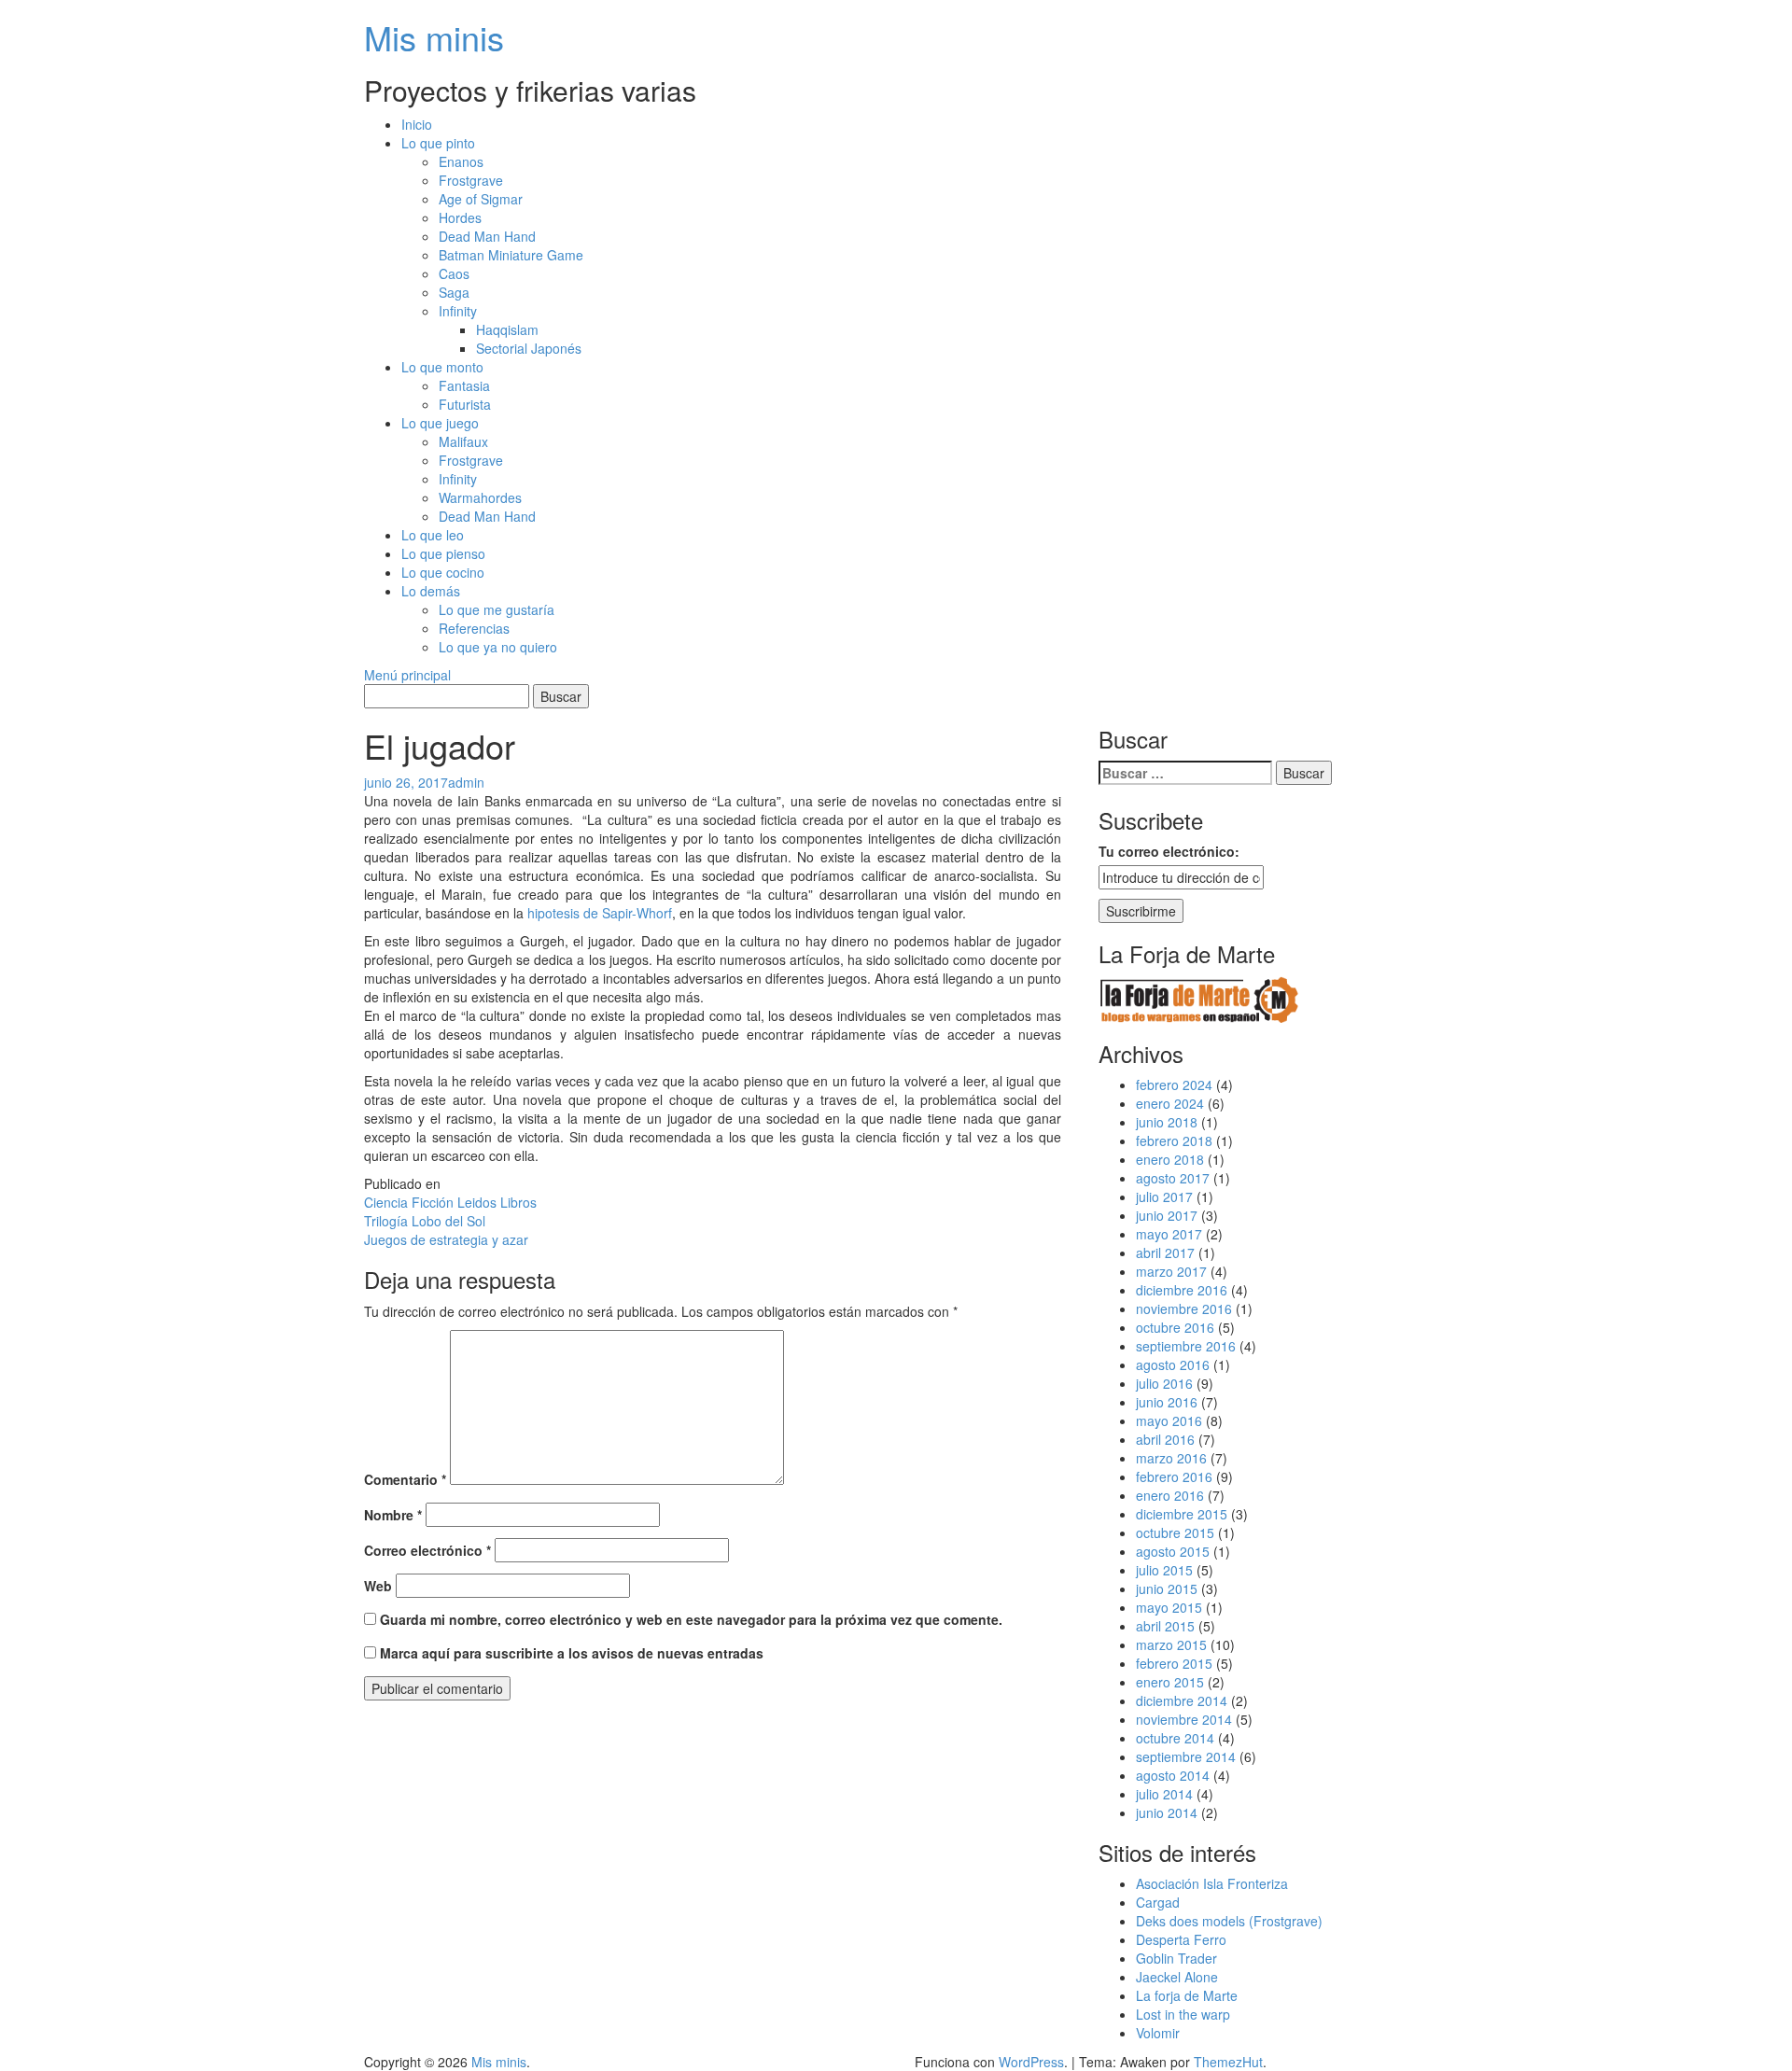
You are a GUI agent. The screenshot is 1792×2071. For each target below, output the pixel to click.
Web (378, 1586)
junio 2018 (1167, 1122)
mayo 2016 (1169, 1420)
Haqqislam (507, 329)
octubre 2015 (1175, 1532)
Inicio (417, 124)
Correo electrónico (427, 1550)
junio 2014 (1167, 1812)
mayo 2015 (1169, 1607)
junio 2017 (1167, 1215)
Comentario (405, 1479)
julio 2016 (1164, 1383)
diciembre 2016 (1182, 1290)
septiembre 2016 (1186, 1346)
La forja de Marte (1187, 1995)
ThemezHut (1228, 2062)
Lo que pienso (443, 553)
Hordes (460, 217)
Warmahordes (480, 497)
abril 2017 (1165, 1252)
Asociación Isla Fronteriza (1212, 1883)
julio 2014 (1164, 1794)
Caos (454, 273)
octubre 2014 (1175, 1738)
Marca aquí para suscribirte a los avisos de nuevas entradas (570, 1653)
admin (466, 782)
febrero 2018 (1174, 1140)
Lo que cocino (443, 572)
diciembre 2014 (1182, 1700)
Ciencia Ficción (409, 1202)
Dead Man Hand (487, 236)
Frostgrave (471, 180)
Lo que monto (442, 367)
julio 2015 (1164, 1570)
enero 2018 (1170, 1159)
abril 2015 (1165, 1626)
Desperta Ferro (1181, 1939)
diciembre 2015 (1182, 1514)
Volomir (1158, 2033)
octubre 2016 (1175, 1327)
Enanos (461, 161)
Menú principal (407, 675)
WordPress (1031, 2062)
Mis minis (434, 37)
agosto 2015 (1173, 1551)
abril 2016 (1165, 1439)
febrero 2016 (1174, 1476)
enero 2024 (1170, 1103)
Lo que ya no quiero (498, 647)
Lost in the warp (1183, 2014)
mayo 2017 (1169, 1234)
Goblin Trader (1176, 1958)
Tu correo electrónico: (1169, 851)
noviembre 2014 (1184, 1719)
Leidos (477, 1202)
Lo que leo (433, 535)
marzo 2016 (1171, 1458)
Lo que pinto (438, 143)
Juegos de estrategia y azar (446, 1239)
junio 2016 (1167, 1402)
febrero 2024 (1174, 1084)
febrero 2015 (1174, 1663)
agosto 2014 (1173, 1775)
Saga (454, 292)
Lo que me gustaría (497, 609)
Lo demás (431, 591)
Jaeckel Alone (1177, 1977)
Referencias (474, 628)
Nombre (393, 1515)
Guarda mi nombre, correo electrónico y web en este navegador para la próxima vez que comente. (691, 1619)
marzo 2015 (1171, 1644)
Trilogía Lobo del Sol (425, 1221)
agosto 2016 (1173, 1364)
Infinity (458, 311)
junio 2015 (1167, 1588)
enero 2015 (1170, 1682)
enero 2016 (1170, 1495)
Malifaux (463, 441)
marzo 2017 (1171, 1271)
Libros (518, 1202)
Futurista (465, 404)
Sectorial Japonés (529, 348)
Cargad (1158, 1902)
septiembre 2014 (1186, 1756)
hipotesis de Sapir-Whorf (600, 913)
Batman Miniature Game (511, 255)
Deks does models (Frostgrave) (1229, 1921)
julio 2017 (1164, 1196)
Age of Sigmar (481, 199)
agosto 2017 (1173, 1178)
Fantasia (464, 385)
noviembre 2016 (1184, 1308)
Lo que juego (440, 423)
